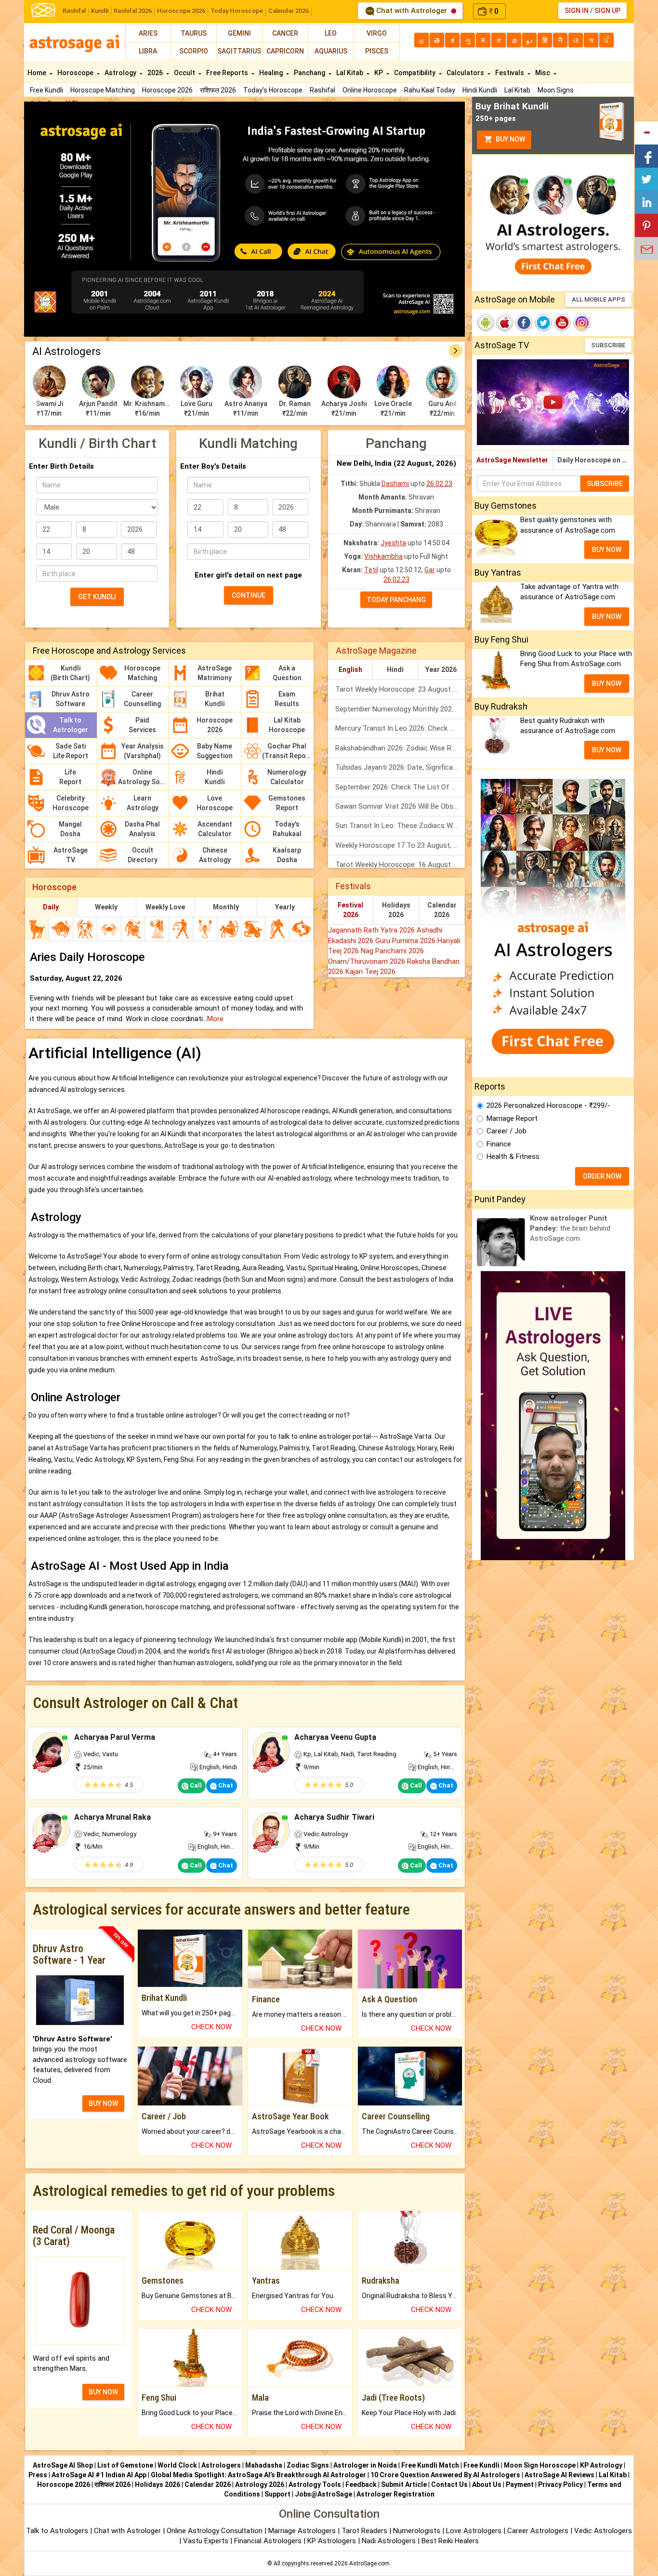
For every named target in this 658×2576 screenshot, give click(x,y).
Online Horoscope (370, 90)
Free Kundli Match (430, 2465)
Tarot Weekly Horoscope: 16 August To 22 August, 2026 (400, 865)
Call (195, 1785)
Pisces (377, 51)
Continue (249, 595)
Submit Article (404, 2484)
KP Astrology (601, 2465)
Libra (148, 51)
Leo (331, 33)
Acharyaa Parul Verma (115, 1737)
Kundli (100, 11)
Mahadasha (264, 2465)
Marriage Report (512, 1118)
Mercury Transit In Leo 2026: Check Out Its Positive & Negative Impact (400, 728)
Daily (51, 907)
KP (379, 73)
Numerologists (418, 2531)
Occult (185, 73)
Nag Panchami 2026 (392, 951)
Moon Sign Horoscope (540, 2465)
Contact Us (449, 2484)
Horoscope (76, 73)
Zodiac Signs (308, 2465)
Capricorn (285, 51)
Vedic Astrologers (603, 2531)
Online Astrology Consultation (216, 2531)
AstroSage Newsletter (512, 460)
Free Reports (228, 73)
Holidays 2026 (396, 910)
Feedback (361, 2484)
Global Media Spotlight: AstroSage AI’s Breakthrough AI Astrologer (258, 2475)
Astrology (121, 73)
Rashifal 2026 (133, 11)
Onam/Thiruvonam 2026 (368, 961)
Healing (272, 73)
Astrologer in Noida (365, 2465)
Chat (225, 1785)
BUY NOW (103, 2103)
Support (277, 2494)
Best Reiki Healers (450, 2541)
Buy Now (510, 139)
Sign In (577, 11)
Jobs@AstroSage (323, 2494)
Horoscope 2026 (181, 11)
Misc (543, 73)
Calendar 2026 (289, 11)
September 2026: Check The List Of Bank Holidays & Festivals (400, 787)
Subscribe (608, 345)
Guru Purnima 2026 (406, 941)
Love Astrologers (474, 2531)
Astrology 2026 (260, 2484)
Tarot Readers (365, 2531)
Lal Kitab (517, 90)
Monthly (226, 907)
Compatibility (415, 73)
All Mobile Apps (599, 299)
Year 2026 (441, 670)
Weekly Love (165, 907)
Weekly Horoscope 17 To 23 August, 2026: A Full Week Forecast (400, 845)
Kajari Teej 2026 (370, 972)
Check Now (211, 2027)
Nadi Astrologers (389, 2541)
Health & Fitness (513, 1157)
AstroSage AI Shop (63, 2465)
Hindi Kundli (480, 90)
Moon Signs (556, 90)
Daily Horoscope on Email (596, 460)
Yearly (285, 907)
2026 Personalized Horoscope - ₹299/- (548, 1105)
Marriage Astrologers (303, 2531)
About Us (487, 2484)
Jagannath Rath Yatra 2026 (372, 930)
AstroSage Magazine (376, 651)
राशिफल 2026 (218, 90)
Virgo (377, 33)
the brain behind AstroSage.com (570, 1229)
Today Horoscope (237, 11)
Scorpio (194, 51)
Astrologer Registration (395, 2494)
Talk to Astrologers (57, 2531)
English (350, 670)
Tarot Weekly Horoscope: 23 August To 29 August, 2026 (400, 689)
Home (38, 73)
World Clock (177, 2465)
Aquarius (331, 51)
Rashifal (74, 11)
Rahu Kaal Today (430, 90)
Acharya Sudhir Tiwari (334, 1817)
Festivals (510, 73)
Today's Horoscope (273, 90)
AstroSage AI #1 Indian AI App (99, 2475)
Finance (499, 1144)
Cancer (285, 33)
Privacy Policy (560, 2484)
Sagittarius (239, 51)
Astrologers (221, 2465)
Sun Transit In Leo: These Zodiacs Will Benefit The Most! (400, 826)
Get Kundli (97, 597)
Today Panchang (396, 600)
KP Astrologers (333, 2541)
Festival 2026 (350, 910)
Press (38, 2475)
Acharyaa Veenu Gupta (335, 1737)
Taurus (194, 33)
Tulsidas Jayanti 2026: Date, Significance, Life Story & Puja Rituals (400, 767)
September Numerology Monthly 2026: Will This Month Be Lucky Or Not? (400, 709)
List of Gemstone (125, 2465)
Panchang (310, 73)
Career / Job (507, 1131)
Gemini (239, 33)
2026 (156, 73)
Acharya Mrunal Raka (112, 1817)
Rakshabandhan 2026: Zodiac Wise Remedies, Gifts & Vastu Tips (400, 748)
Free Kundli (46, 90)
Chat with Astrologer (412, 11)
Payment (520, 2484)
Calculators (466, 73)
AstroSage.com (369, 2563)
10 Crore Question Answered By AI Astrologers (445, 2475)
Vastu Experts (206, 2541)
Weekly (106, 907)
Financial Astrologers (268, 2541)
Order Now (602, 1176)
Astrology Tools (315, 2484)
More (215, 1019)
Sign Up (607, 11)
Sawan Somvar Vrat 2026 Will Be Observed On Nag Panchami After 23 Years (400, 806)
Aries (148, 33)
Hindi (395, 670)
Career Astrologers (538, 2531)
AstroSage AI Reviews (559, 2475)
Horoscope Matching (103, 90)
